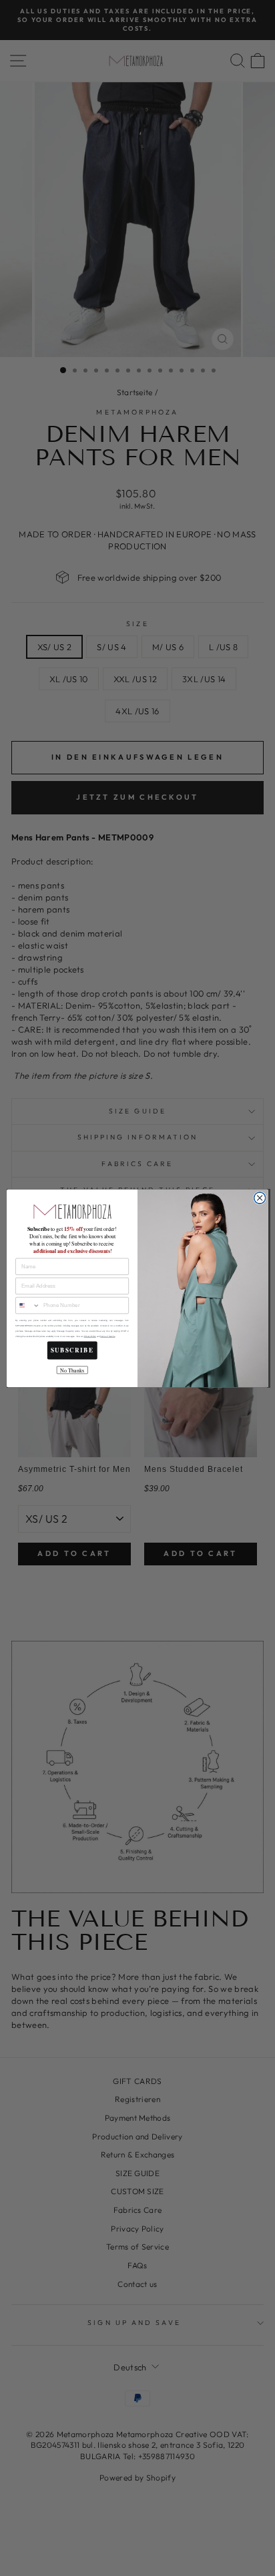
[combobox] (28, 1305)
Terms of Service (107, 1336)
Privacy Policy (90, 1336)
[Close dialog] (260, 1198)
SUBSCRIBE (72, 1350)
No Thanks (72, 1370)
